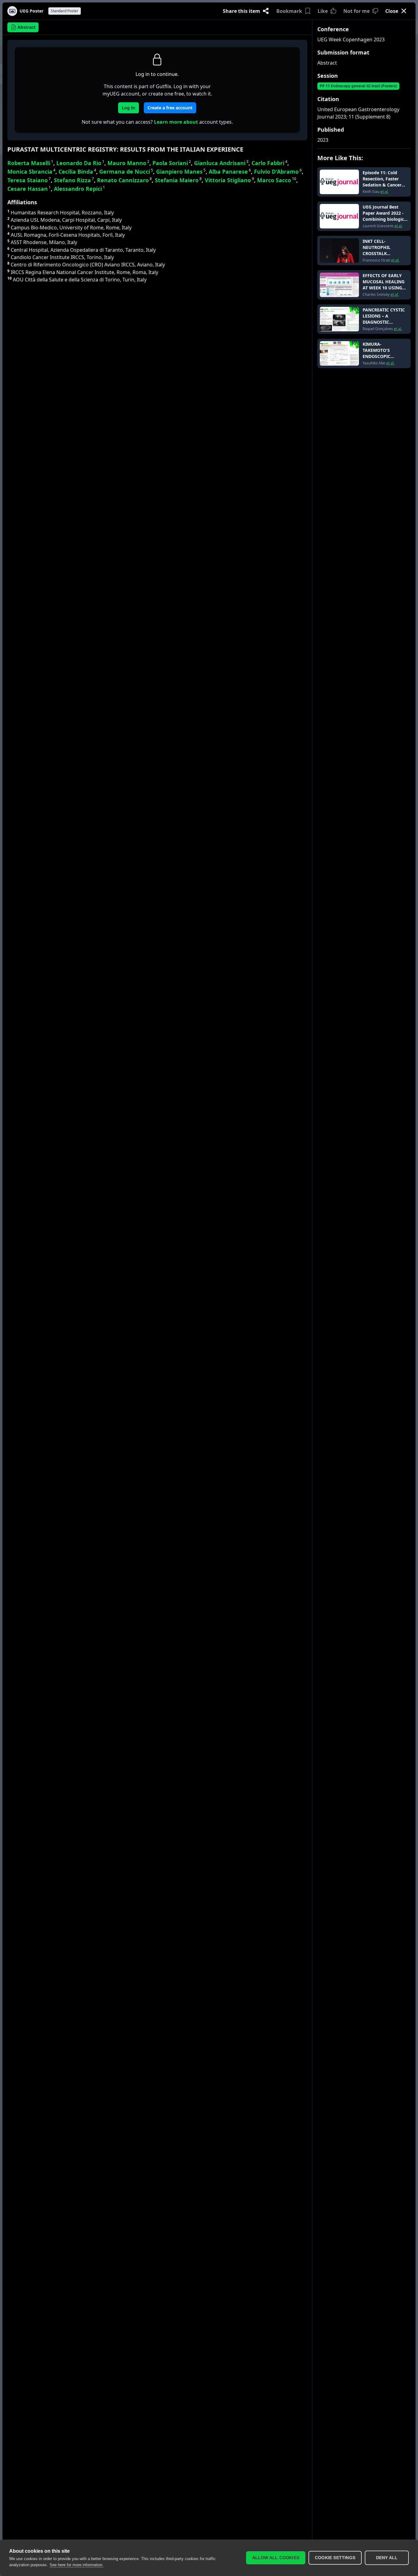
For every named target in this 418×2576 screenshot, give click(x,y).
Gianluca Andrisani (221, 163)
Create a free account (170, 108)
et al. (384, 192)
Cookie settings (335, 2558)
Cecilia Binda (77, 171)
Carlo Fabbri (269, 163)
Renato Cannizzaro (124, 180)
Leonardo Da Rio (80, 163)
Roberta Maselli (30, 163)
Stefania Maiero (178, 180)
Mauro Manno (128, 163)
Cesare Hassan (29, 189)
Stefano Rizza (74, 180)
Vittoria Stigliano (229, 180)
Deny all (387, 2558)
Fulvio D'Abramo (278, 171)
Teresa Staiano (29, 180)
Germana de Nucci (126, 171)
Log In (129, 108)
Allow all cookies (276, 2558)
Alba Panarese (230, 171)
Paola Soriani (172, 163)
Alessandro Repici (79, 189)
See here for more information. (77, 2565)
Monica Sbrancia (31, 171)
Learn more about (176, 122)
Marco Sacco (277, 180)
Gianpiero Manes (181, 171)
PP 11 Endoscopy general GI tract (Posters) (358, 86)
